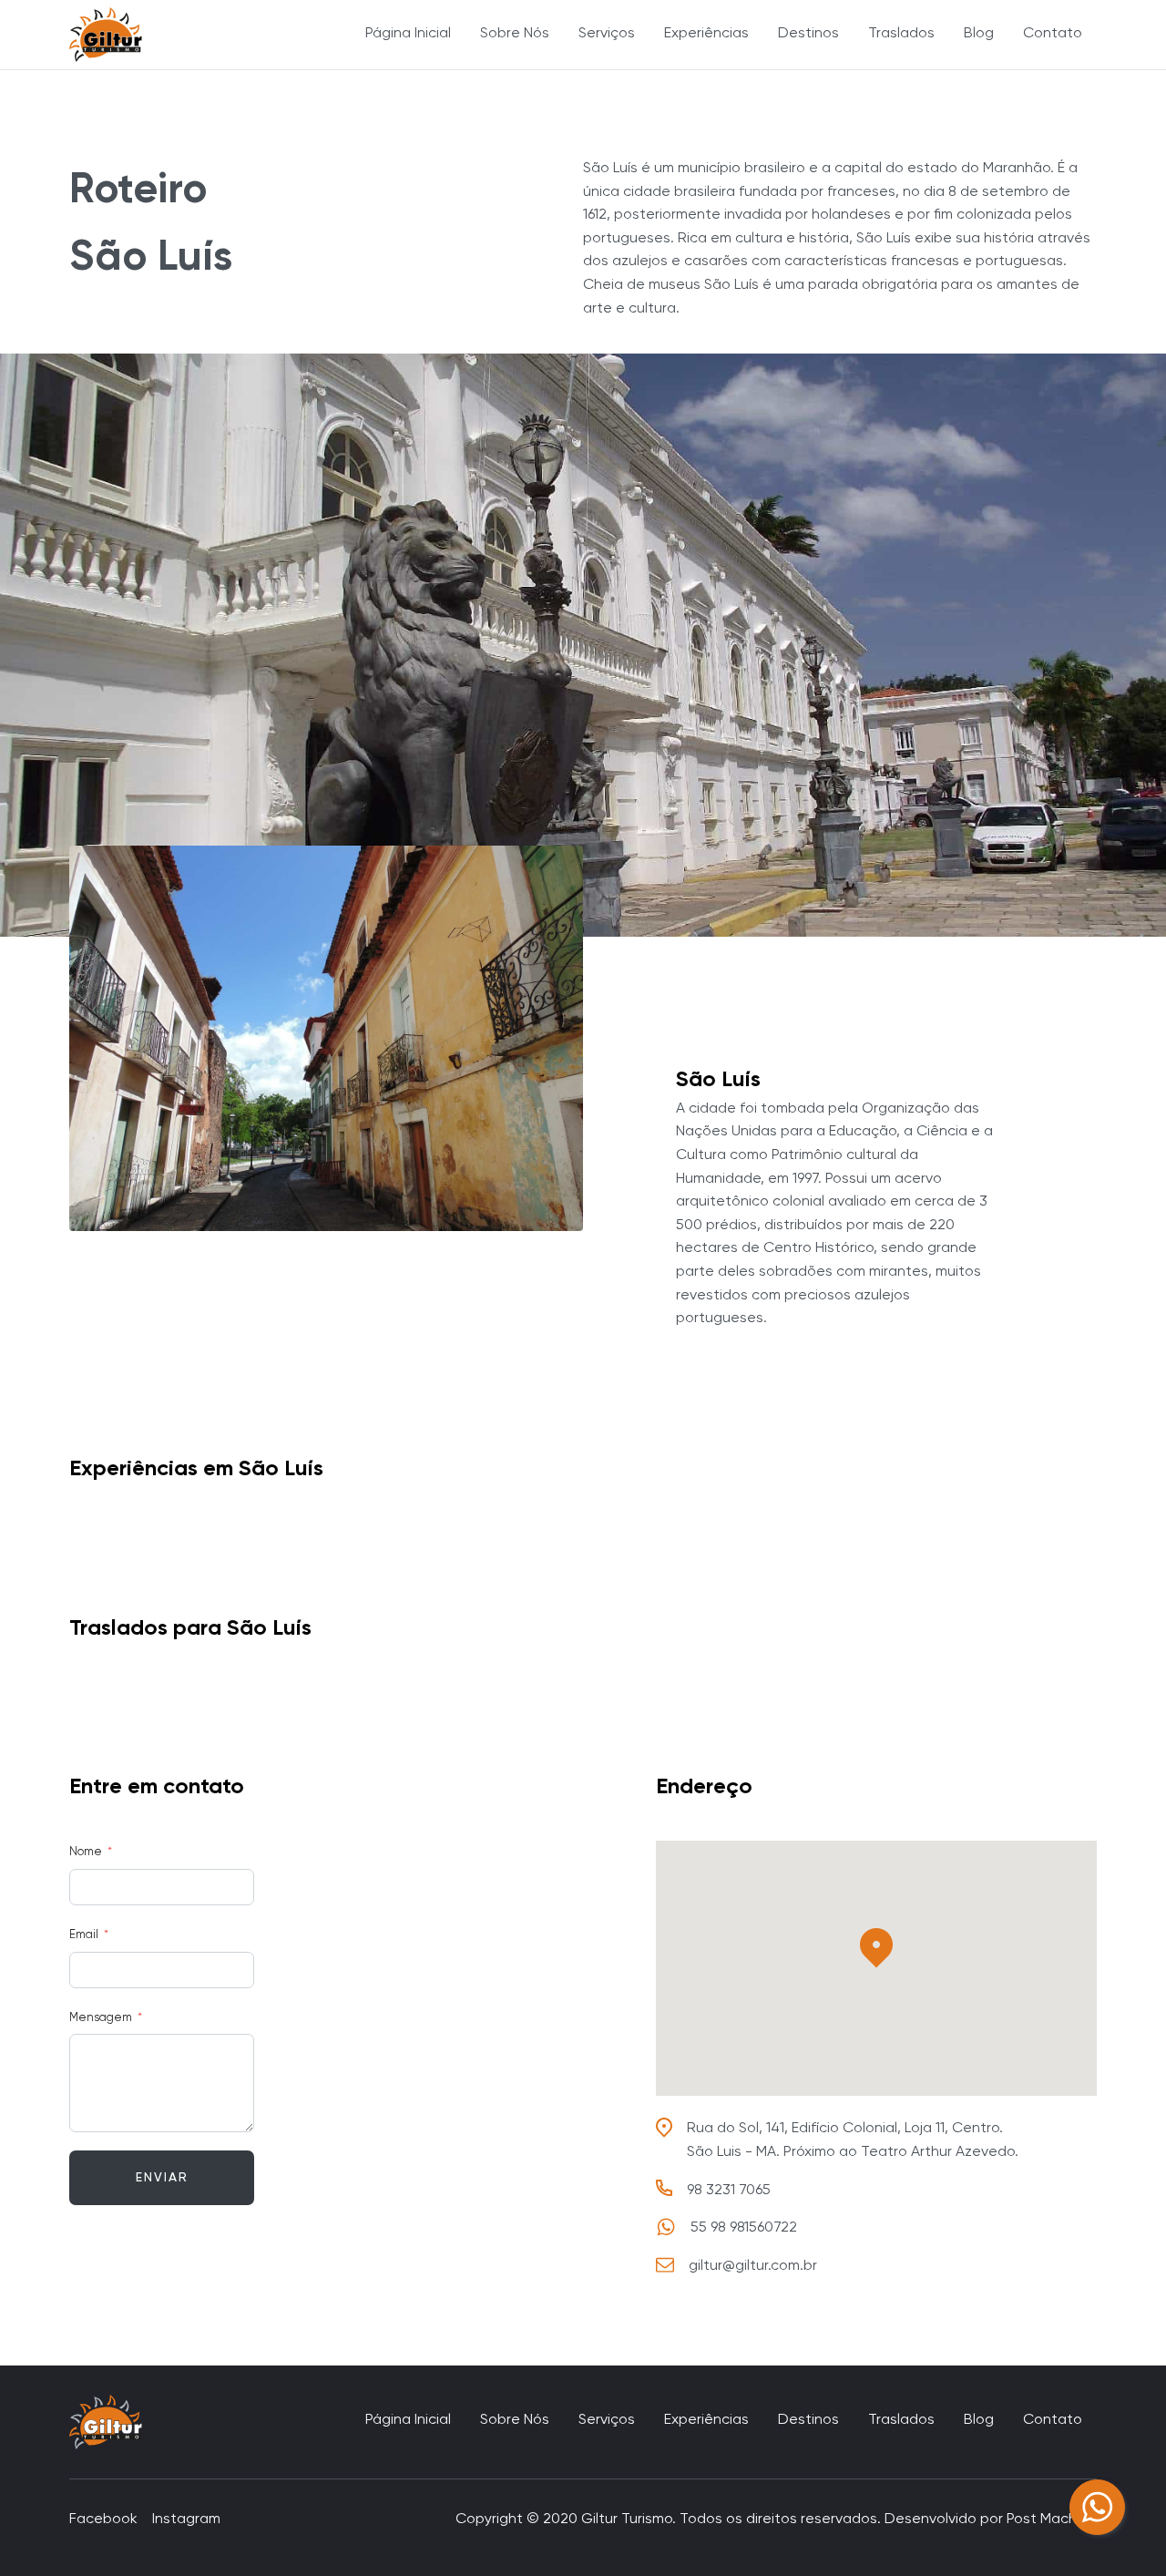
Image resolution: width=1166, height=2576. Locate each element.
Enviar (162, 2178)
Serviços (607, 34)
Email (84, 1935)
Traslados (901, 34)
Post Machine (1052, 2520)
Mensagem (101, 2018)
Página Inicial (408, 34)
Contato (1053, 34)
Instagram (186, 2520)
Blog (979, 34)
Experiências (706, 34)
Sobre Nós (515, 34)
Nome (86, 1852)
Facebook (103, 2520)
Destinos (808, 34)
